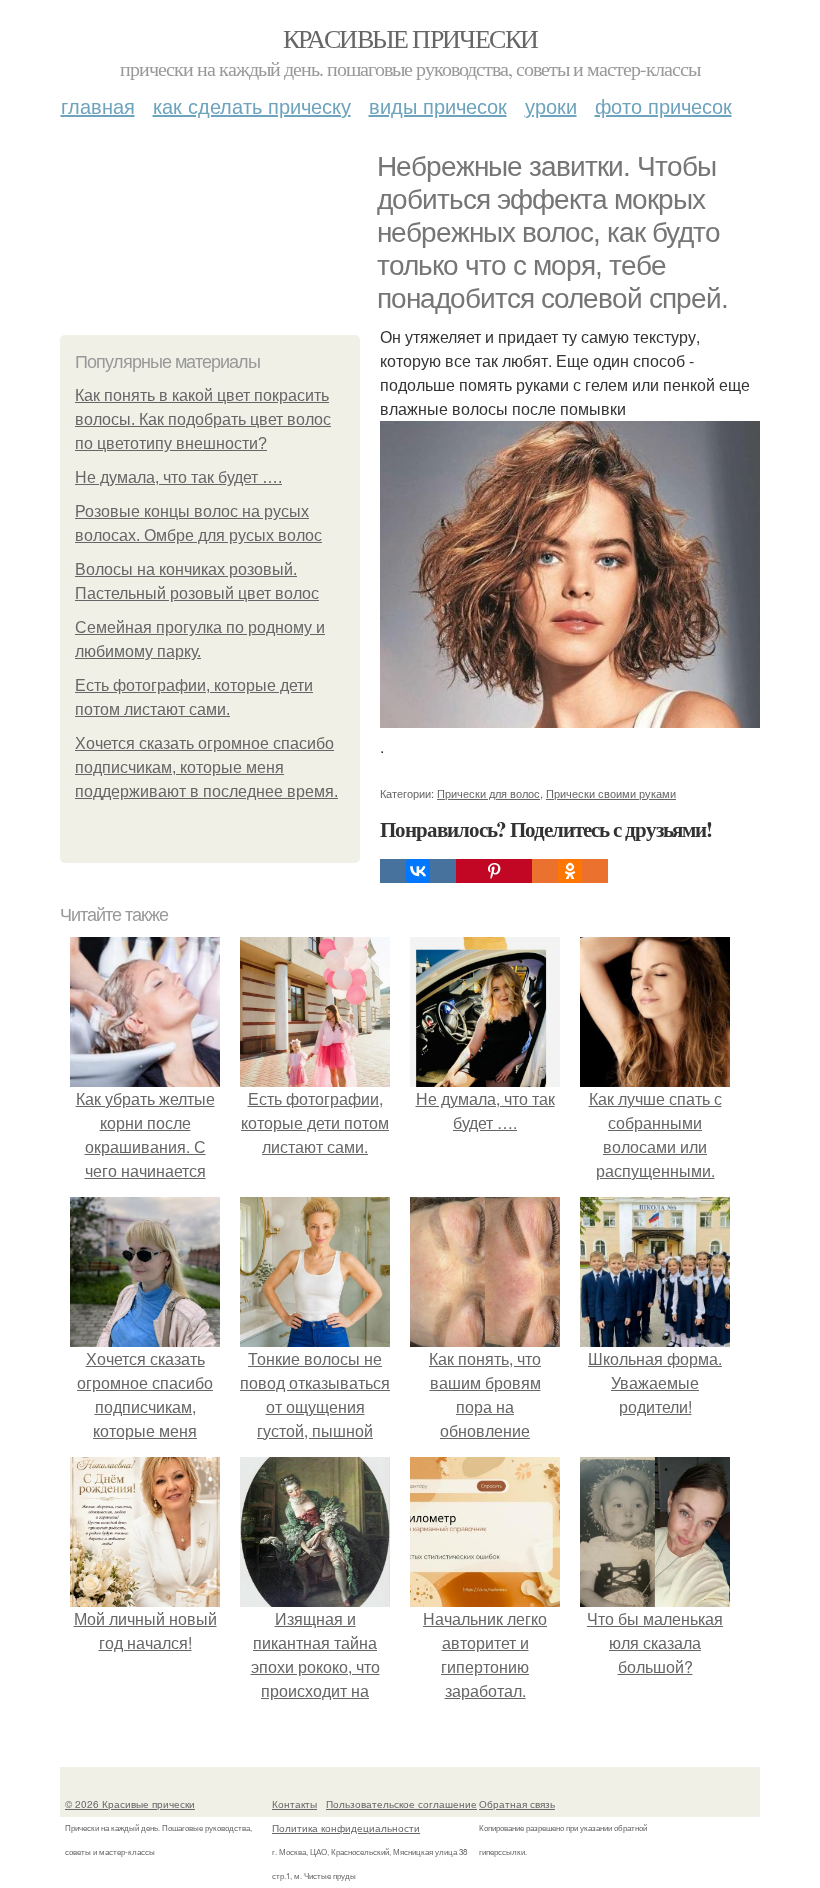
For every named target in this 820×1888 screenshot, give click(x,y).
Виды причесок (438, 105)
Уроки (551, 105)
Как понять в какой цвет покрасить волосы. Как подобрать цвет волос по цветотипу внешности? (203, 419)
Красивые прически (410, 38)
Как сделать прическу (252, 105)
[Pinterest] (494, 871)
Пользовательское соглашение (401, 1804)
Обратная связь (517, 1804)
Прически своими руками (611, 793)
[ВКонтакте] (418, 871)
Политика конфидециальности (346, 1828)
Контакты (294, 1804)
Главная (98, 105)
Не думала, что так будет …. (178, 477)
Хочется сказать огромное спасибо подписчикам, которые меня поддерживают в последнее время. (206, 767)
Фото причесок (663, 105)
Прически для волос (488, 793)
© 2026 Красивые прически (130, 1804)
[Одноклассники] (570, 871)
